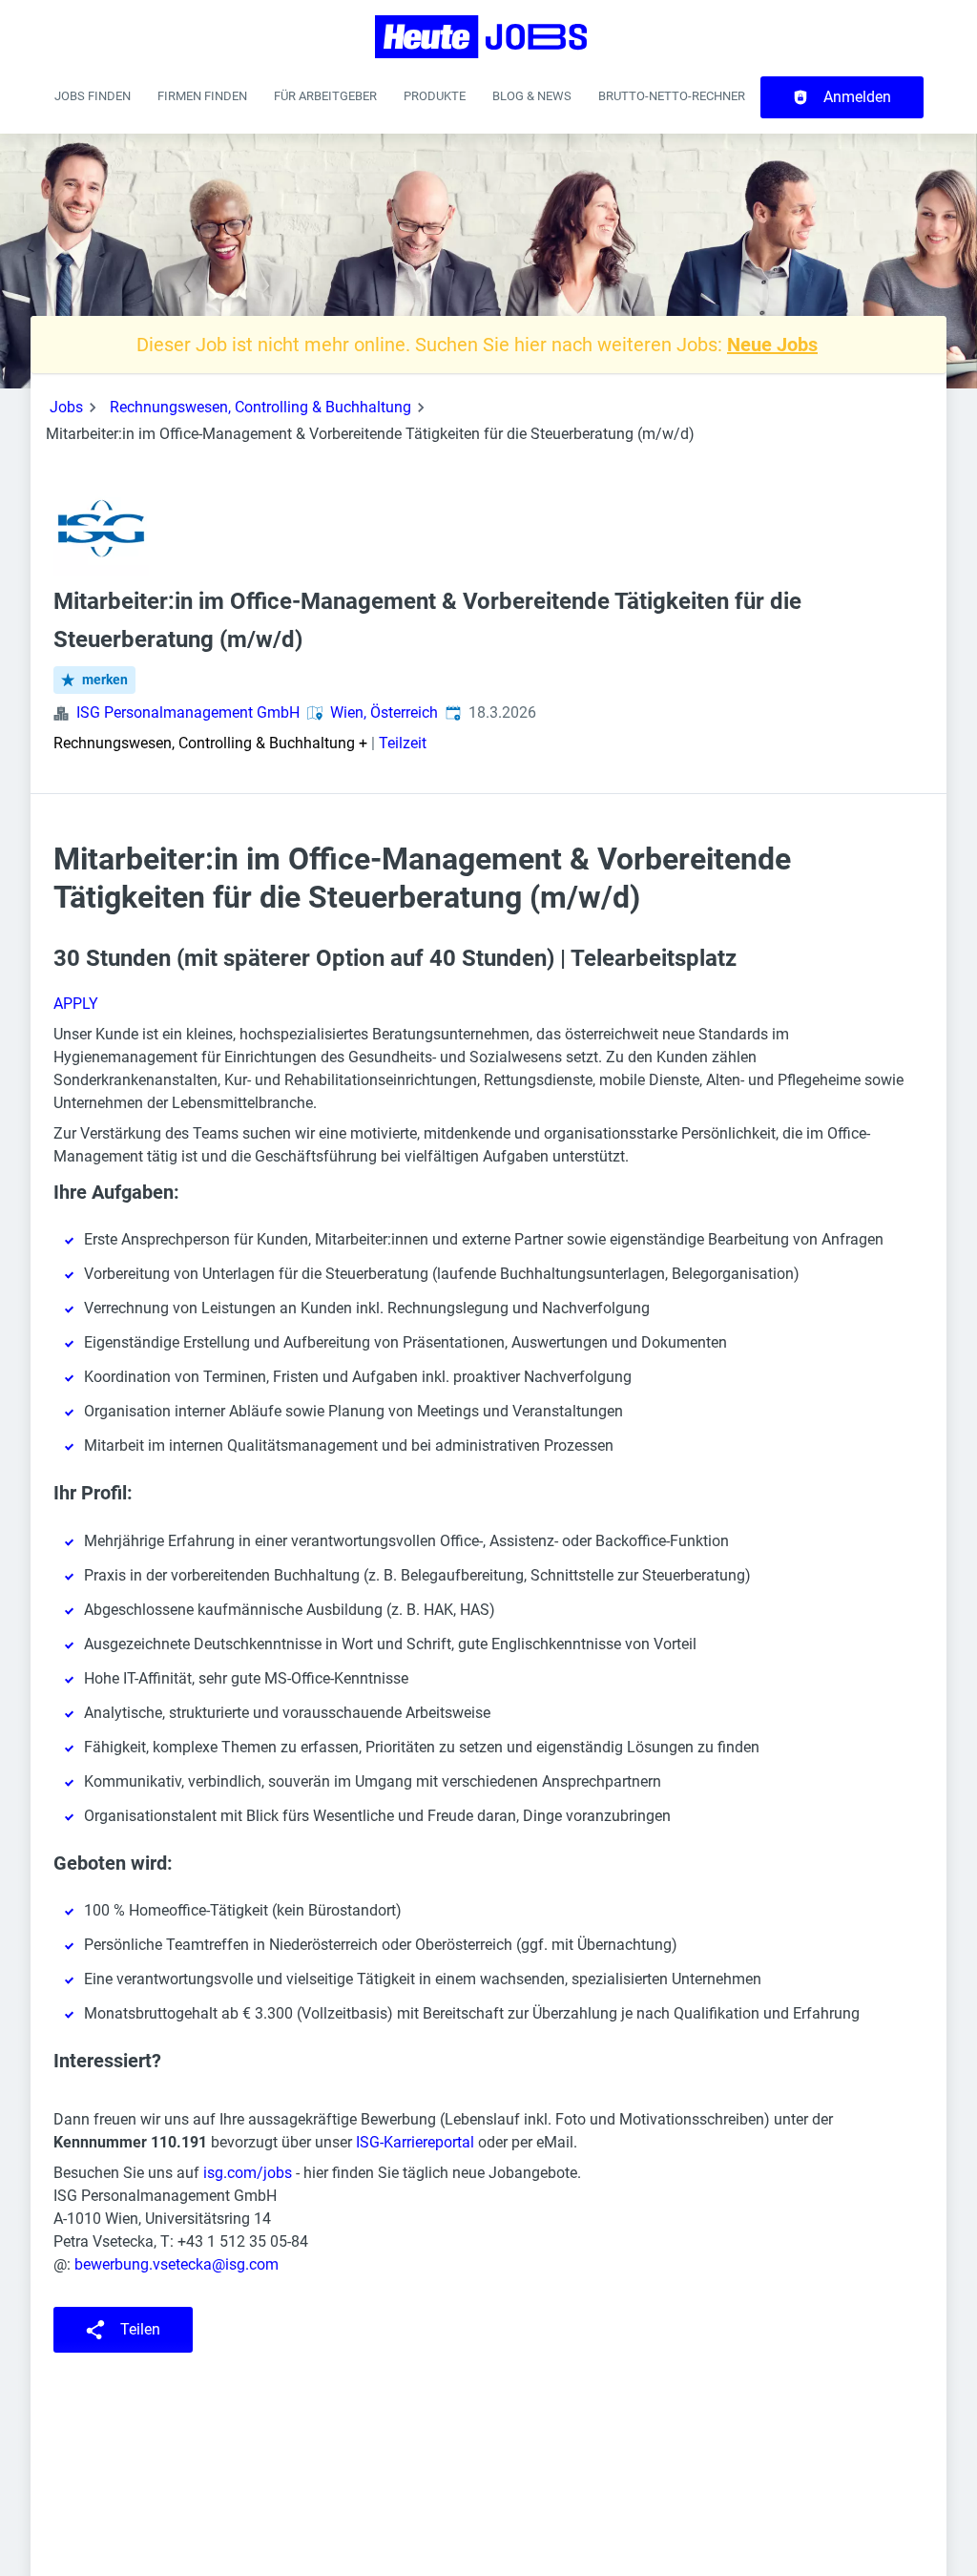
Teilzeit (403, 743)
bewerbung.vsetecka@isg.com (177, 2264)
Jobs (66, 407)
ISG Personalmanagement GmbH (188, 712)
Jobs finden (93, 96)
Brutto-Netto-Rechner (672, 96)
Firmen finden (202, 96)
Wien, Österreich (384, 712)
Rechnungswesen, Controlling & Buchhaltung (260, 407)
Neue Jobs (772, 345)
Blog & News (532, 96)
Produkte (435, 96)
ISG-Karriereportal (415, 2142)
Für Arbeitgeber (325, 96)
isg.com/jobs (248, 2173)
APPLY (76, 1004)
